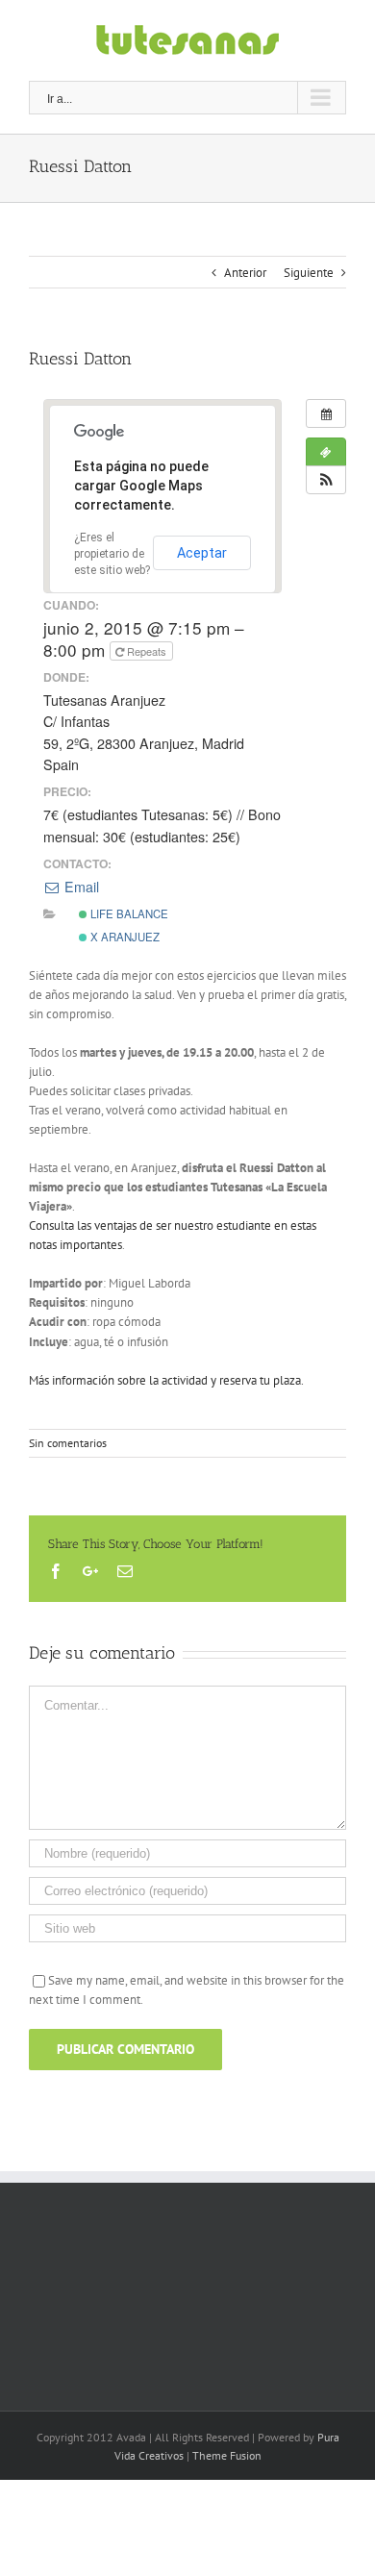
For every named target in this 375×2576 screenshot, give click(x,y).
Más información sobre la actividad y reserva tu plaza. (166, 1380)
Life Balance (128, 913)
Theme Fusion (227, 2455)
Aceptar (202, 553)
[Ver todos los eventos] (326, 413)
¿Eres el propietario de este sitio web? (112, 554)
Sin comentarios (68, 1443)
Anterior (245, 273)
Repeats (147, 651)
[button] (326, 480)
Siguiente (309, 273)
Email (80, 887)
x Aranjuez (124, 937)
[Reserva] (326, 452)
